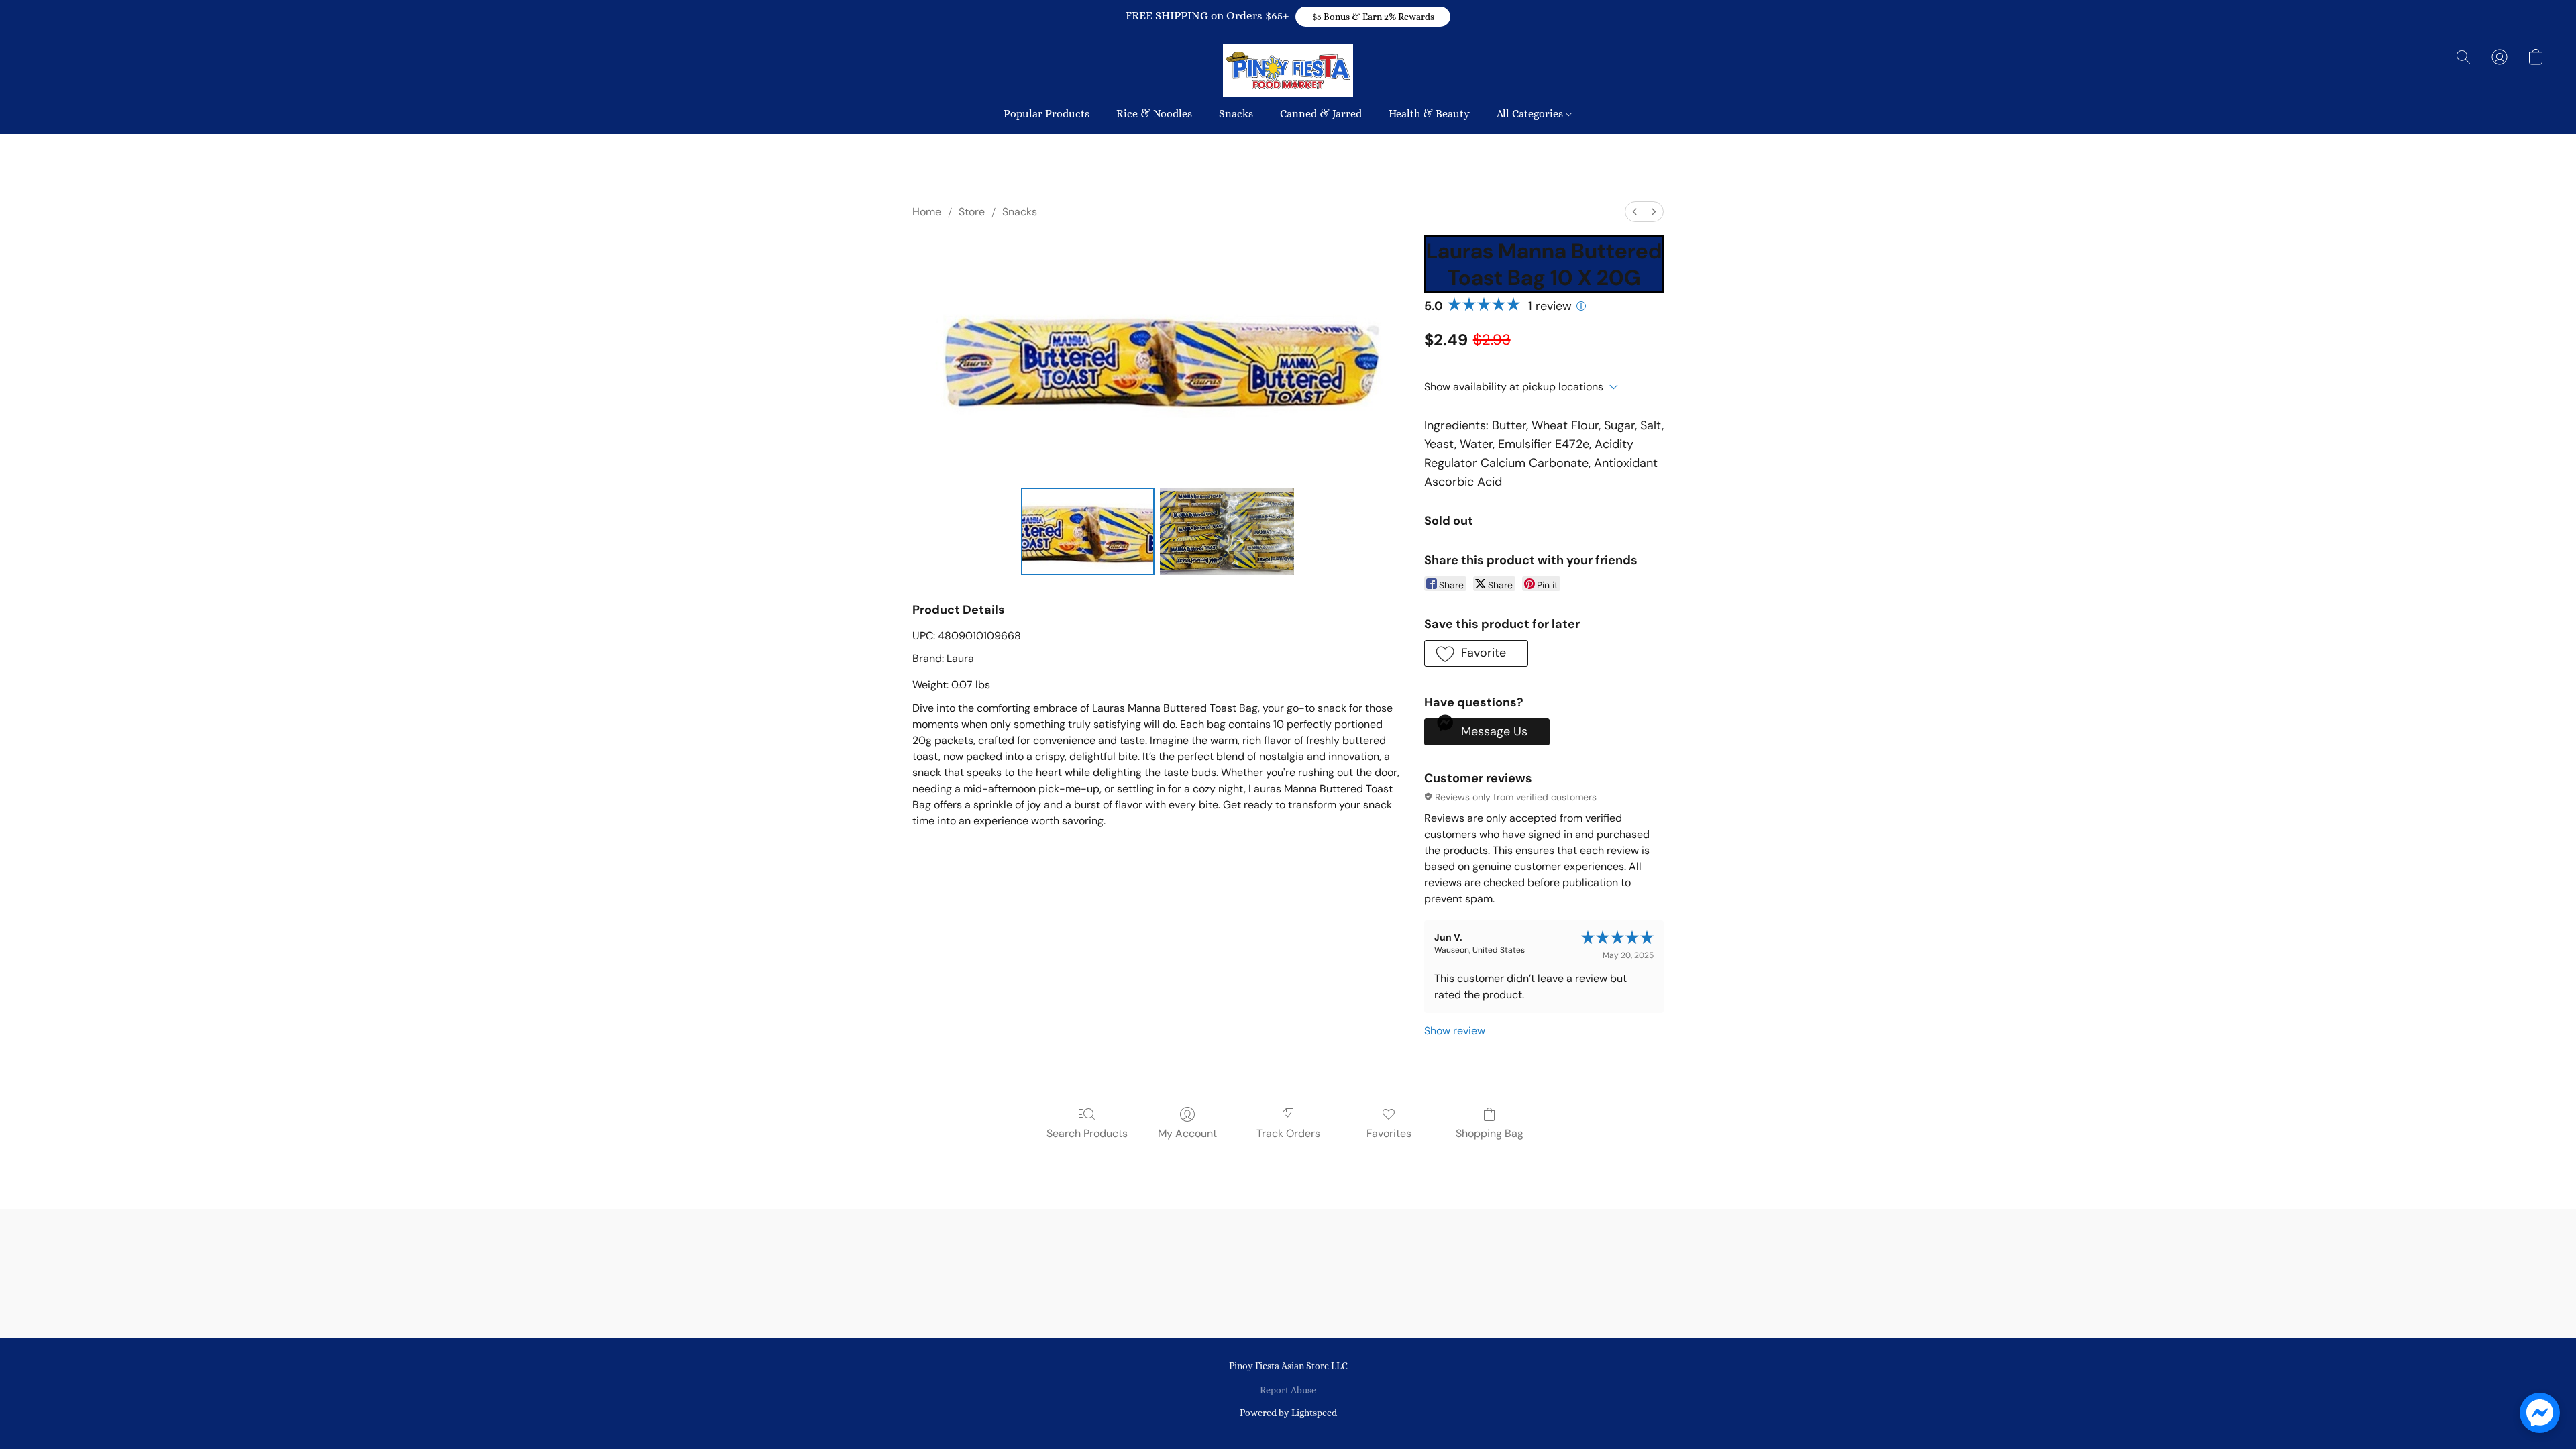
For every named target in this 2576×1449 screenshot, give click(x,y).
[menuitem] (1635, 212)
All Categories (1531, 114)
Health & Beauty (1429, 114)
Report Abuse (1288, 1390)
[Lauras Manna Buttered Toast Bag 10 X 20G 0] (1088, 531)
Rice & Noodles (1154, 114)
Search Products (1087, 1133)
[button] (1373, 17)
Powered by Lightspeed (1288, 1413)
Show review (1455, 1031)
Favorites (1389, 1133)
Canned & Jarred (1321, 114)
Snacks (1236, 114)
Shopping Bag (1490, 1133)
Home (927, 212)
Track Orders (1288, 1133)
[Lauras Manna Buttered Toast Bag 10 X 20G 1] (1227, 531)
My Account (1187, 1133)
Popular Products (1046, 114)
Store (972, 212)
